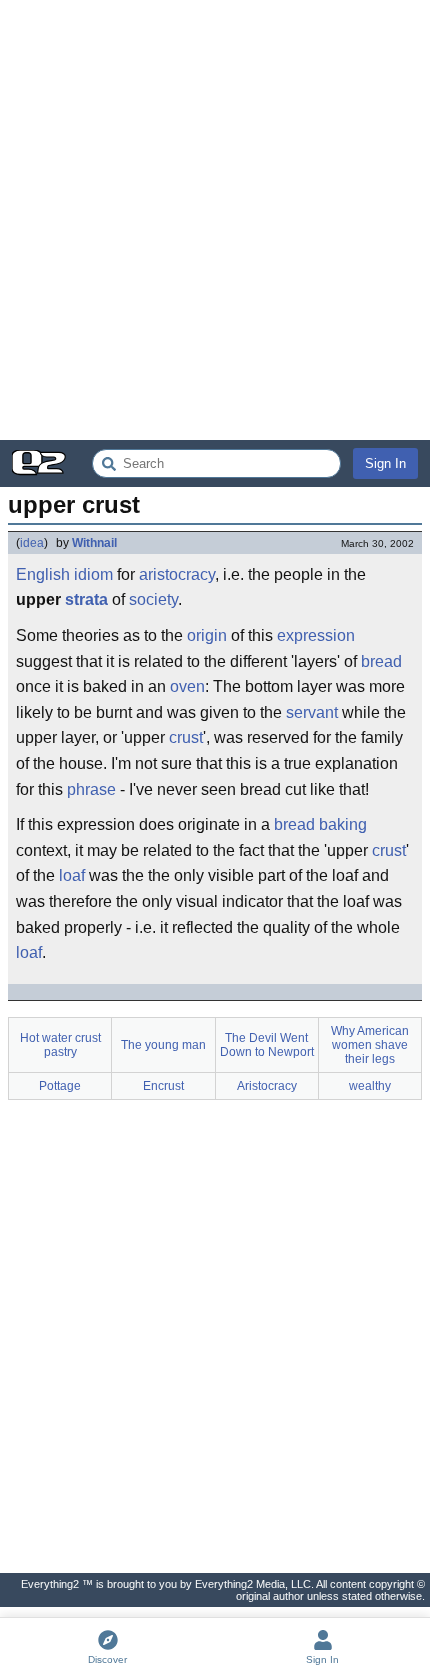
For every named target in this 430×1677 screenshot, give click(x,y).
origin (207, 635)
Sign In (385, 463)
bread (381, 661)
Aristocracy (267, 1086)
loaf (72, 875)
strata (86, 599)
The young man (163, 1045)
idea (32, 543)
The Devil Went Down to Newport (267, 1045)
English (43, 574)
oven (187, 686)
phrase (91, 789)
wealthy (370, 1086)
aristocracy (177, 574)
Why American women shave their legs (370, 1045)
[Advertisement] (215, 220)
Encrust (163, 1086)
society (153, 599)
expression (316, 635)
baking (343, 824)
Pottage (60, 1086)
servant (312, 712)
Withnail (94, 543)
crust (186, 737)
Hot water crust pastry (60, 1045)
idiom (93, 574)
